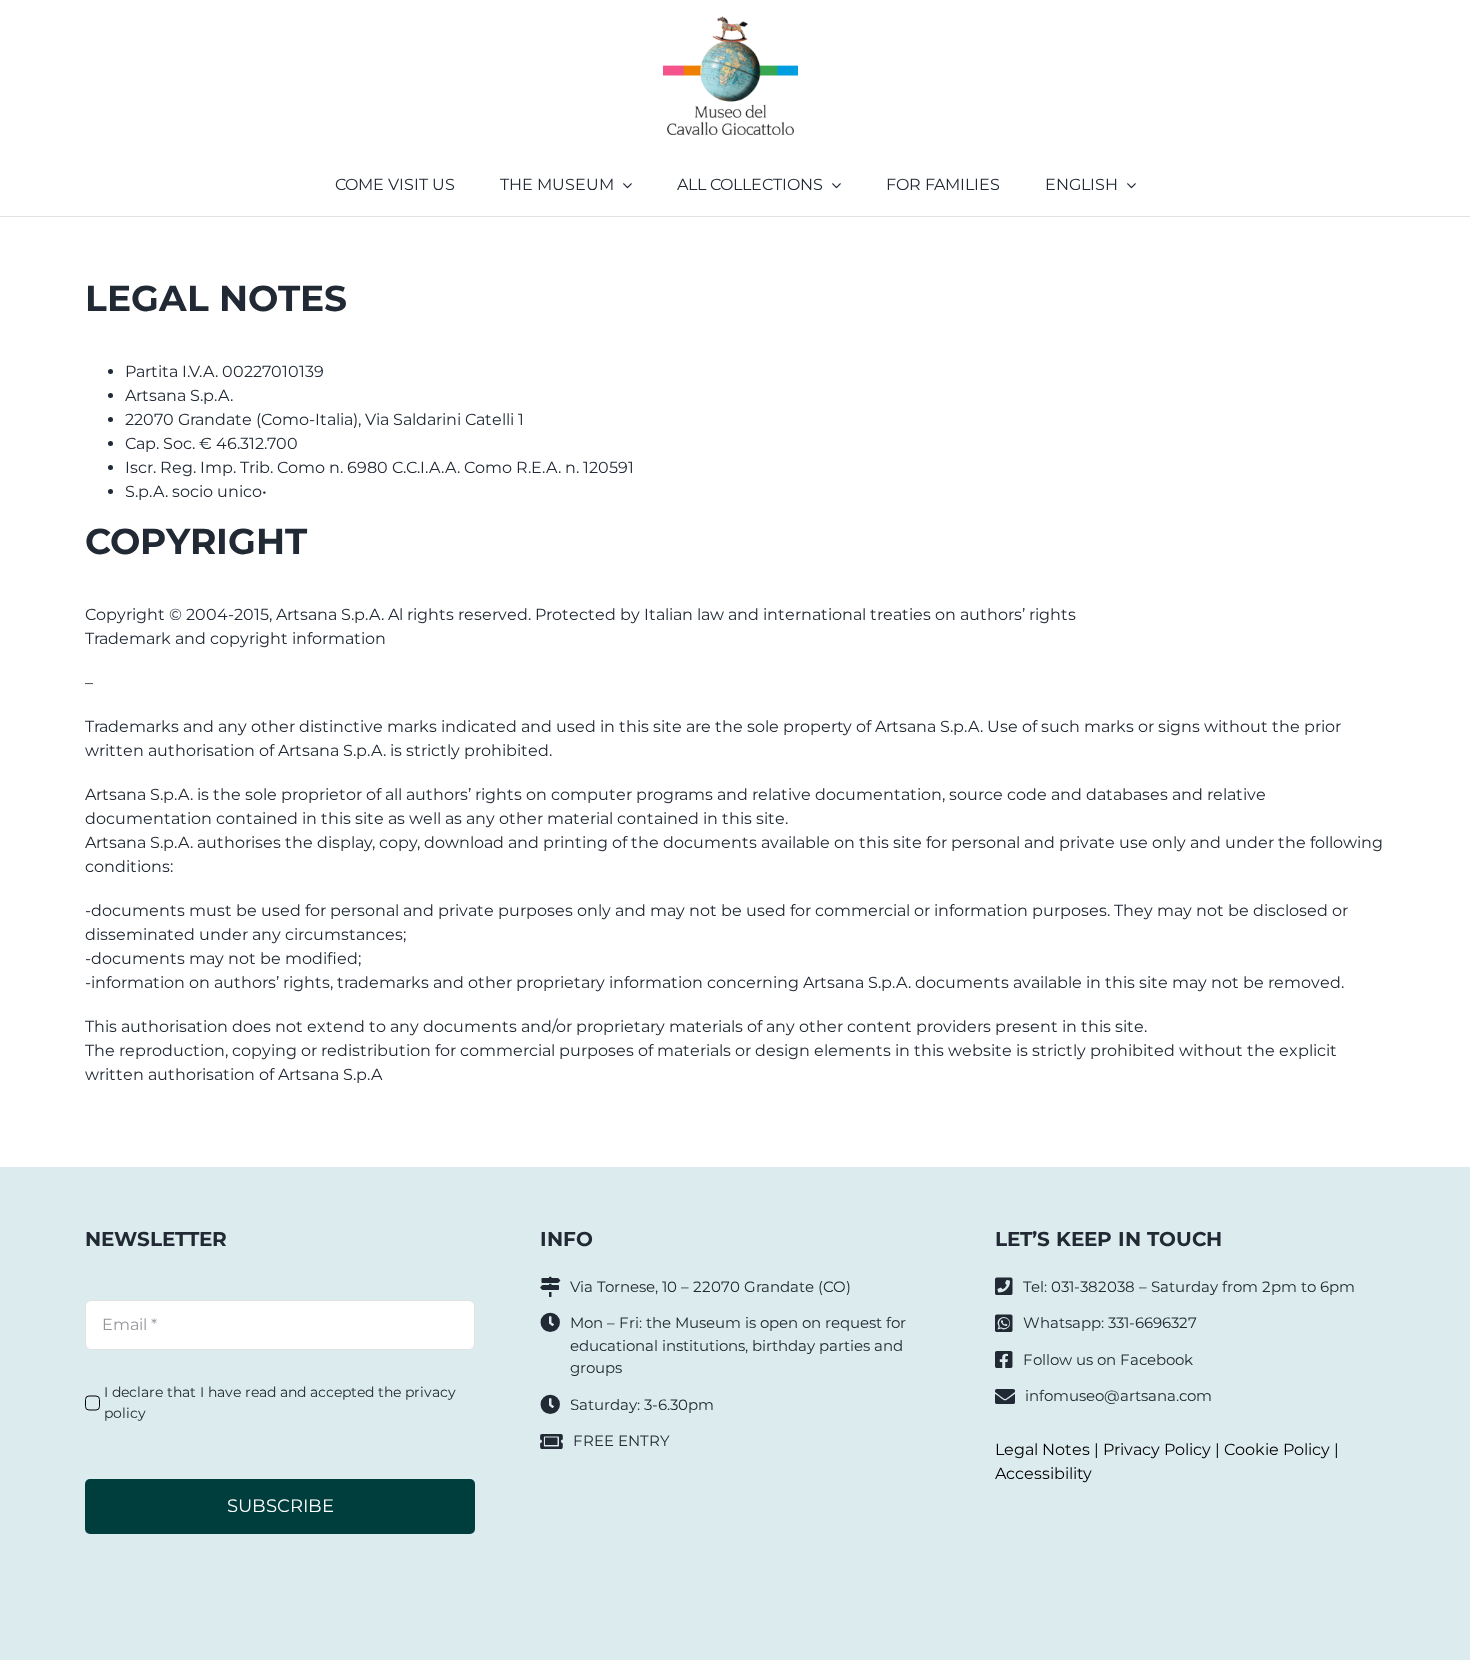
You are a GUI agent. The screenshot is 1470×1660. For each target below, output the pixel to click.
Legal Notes (1042, 1449)
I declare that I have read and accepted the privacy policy (280, 1402)
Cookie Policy (1277, 1449)
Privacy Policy (1157, 1449)
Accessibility (1043, 1473)
